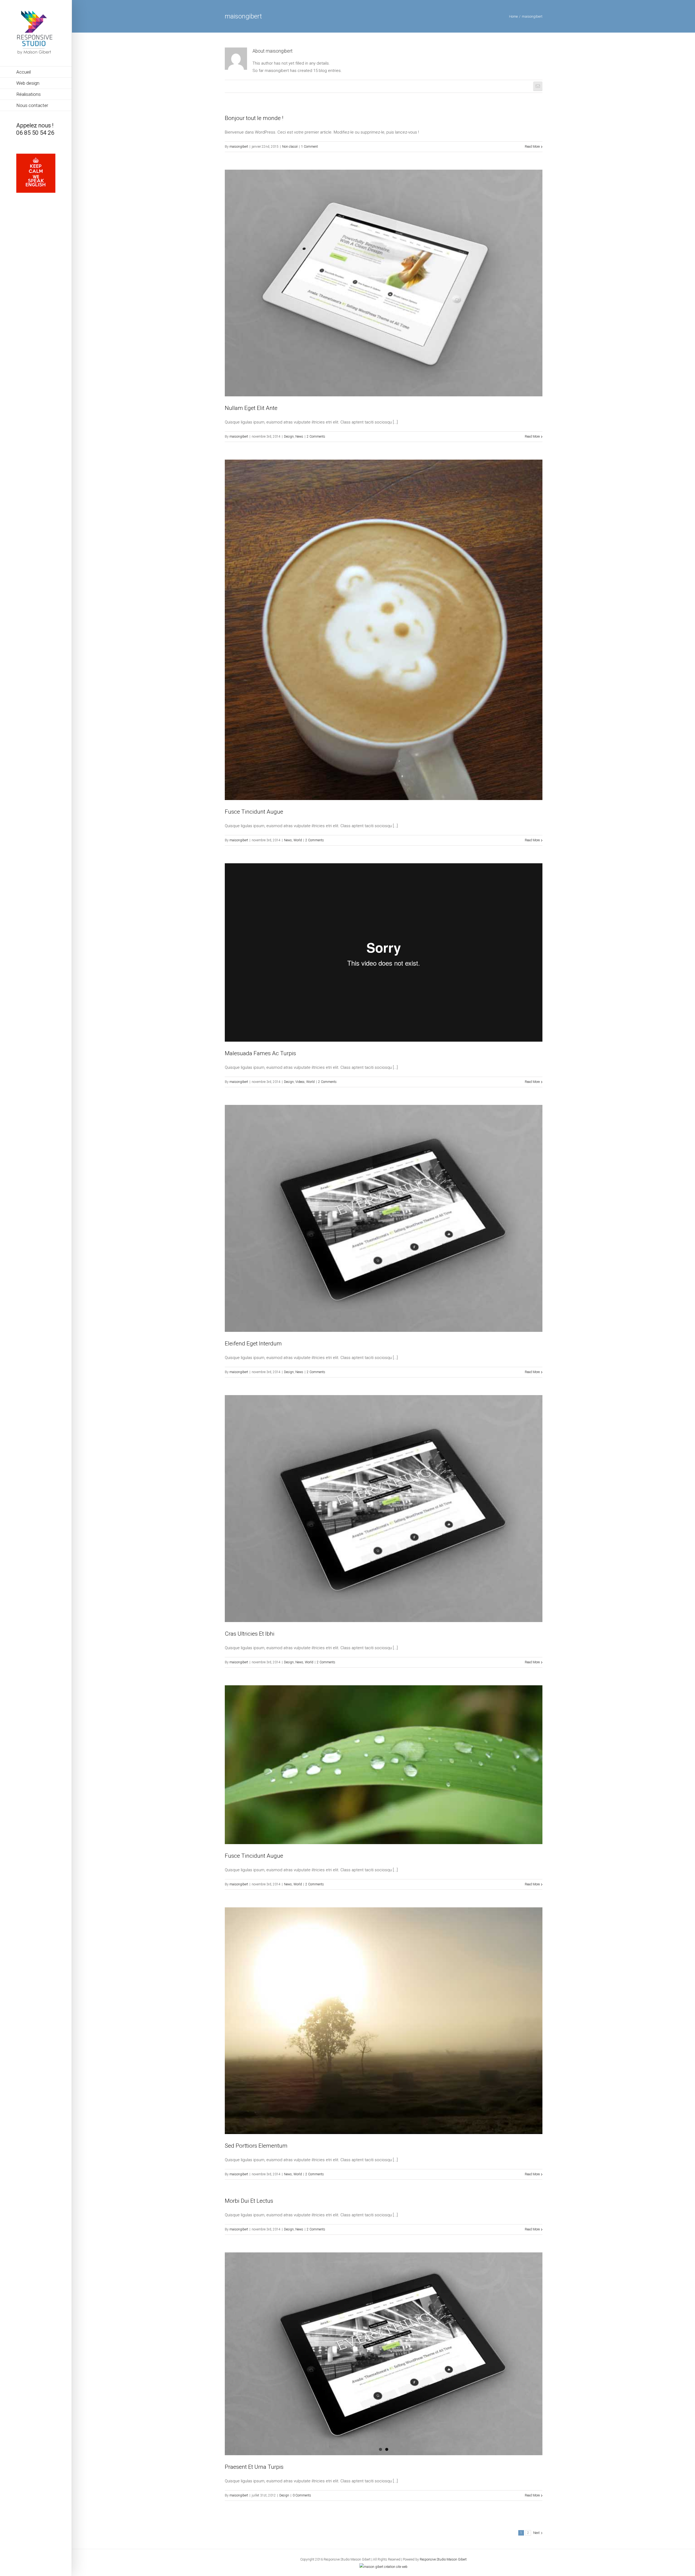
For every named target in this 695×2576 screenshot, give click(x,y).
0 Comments (302, 2495)
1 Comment (309, 147)
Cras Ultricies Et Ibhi (250, 1634)
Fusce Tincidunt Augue (254, 812)
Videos (300, 1082)
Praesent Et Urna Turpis (254, 2467)
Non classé (290, 147)
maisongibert (239, 147)
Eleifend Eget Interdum (253, 1344)
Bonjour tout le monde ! (254, 118)
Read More (532, 147)
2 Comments (316, 437)
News (299, 437)
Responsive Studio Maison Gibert (443, 2559)
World (298, 840)
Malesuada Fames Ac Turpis (260, 1053)
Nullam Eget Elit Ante (251, 408)
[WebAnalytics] (383, 2567)
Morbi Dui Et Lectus (249, 2201)
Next (536, 2533)
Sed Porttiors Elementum (256, 2146)
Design (289, 437)
